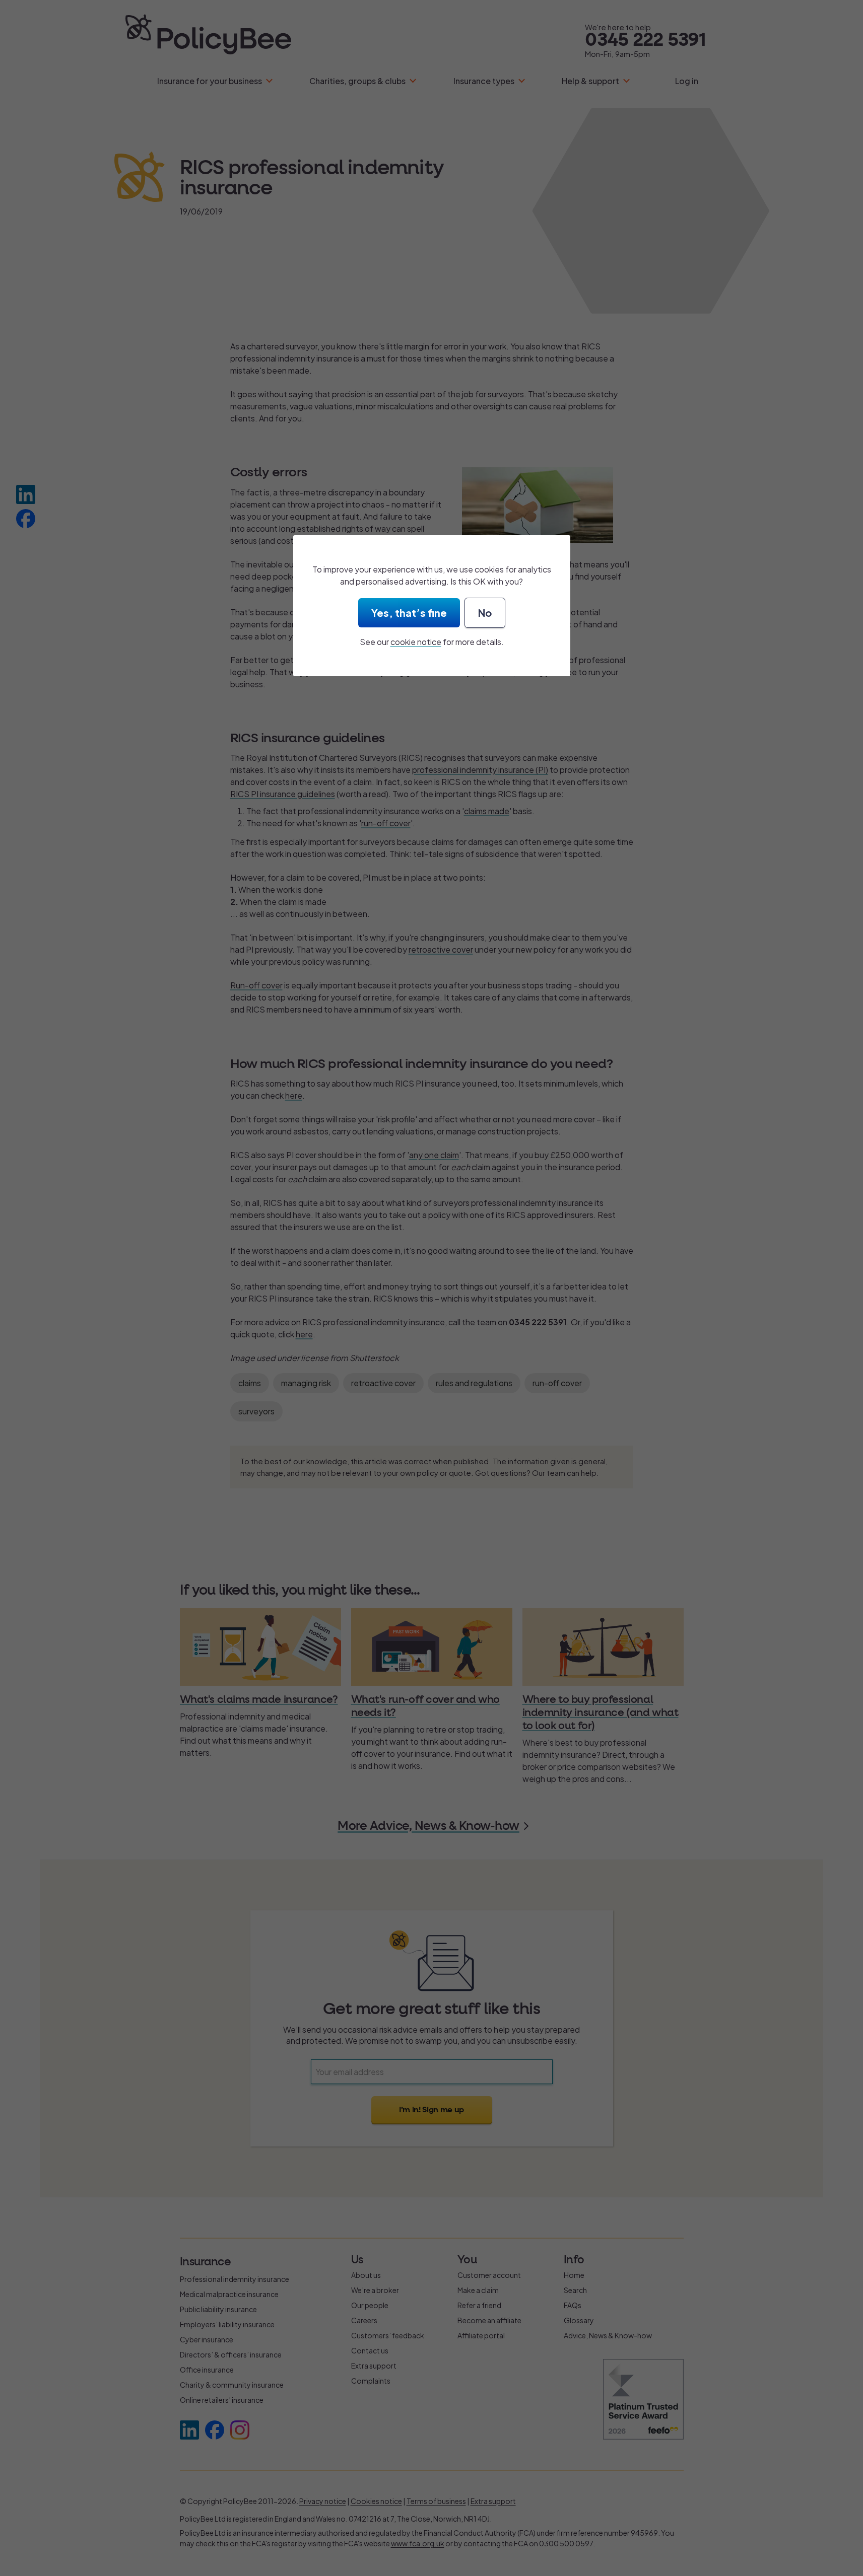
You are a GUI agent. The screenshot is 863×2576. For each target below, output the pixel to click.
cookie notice (416, 642)
